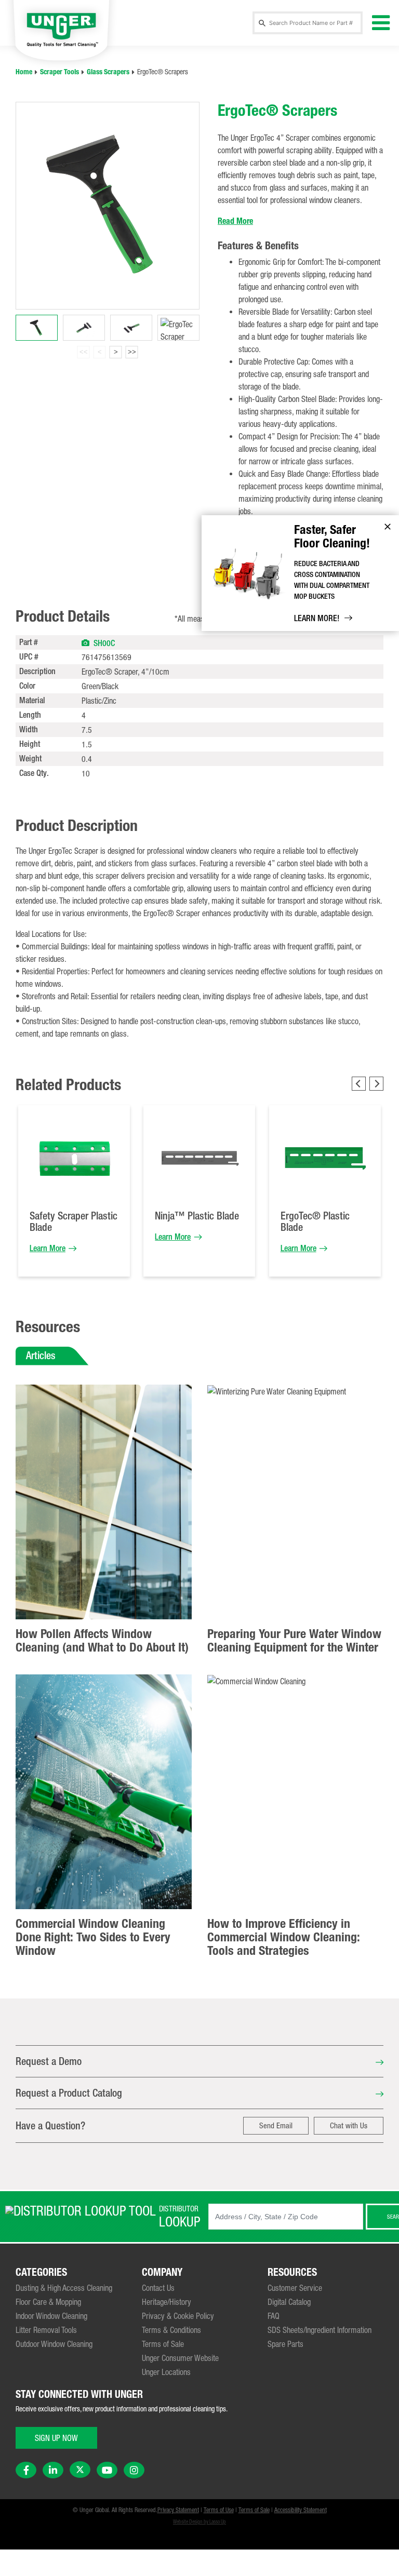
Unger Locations (166, 2372)
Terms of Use (219, 2510)
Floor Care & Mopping (48, 2302)
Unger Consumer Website (180, 2358)
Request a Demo (49, 2061)
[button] (85, 642)
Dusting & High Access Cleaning (64, 2288)
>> (132, 352)
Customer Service (295, 2288)
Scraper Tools (59, 72)
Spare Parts (285, 2344)
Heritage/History (167, 2302)
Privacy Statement (178, 2510)
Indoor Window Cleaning (51, 2316)
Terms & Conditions (171, 2330)
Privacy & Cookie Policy (178, 2316)
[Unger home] (61, 29)
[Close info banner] (388, 527)
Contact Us (158, 2288)
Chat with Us (349, 2125)
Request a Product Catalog (69, 2093)
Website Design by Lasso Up (199, 2522)
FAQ (274, 2316)
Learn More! (317, 618)
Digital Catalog (289, 2302)
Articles (41, 1355)
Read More (235, 221)
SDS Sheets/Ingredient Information (320, 2330)
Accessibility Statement (301, 2510)
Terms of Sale (163, 2344)
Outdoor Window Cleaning (54, 2344)
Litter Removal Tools (46, 2330)
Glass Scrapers (108, 72)
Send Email (276, 2125)
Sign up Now (56, 2438)
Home (24, 72)
